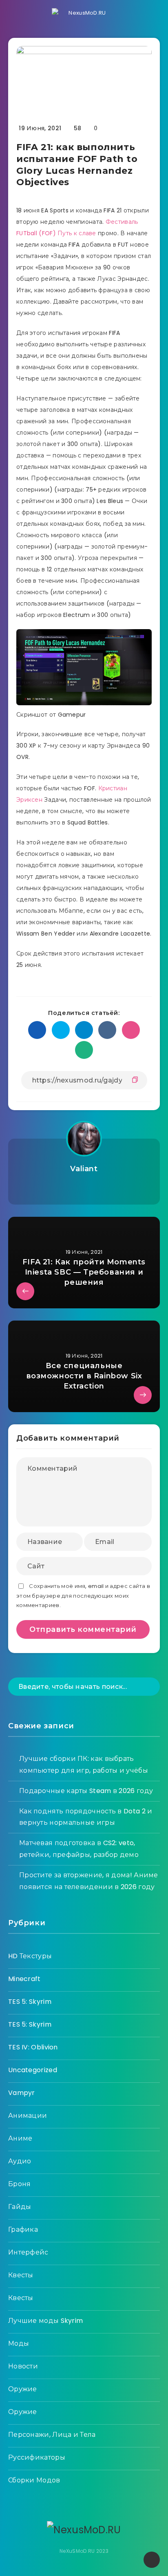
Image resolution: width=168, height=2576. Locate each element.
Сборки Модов (34, 2480)
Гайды (20, 2207)
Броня (20, 2184)
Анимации (28, 2116)
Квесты (21, 2275)
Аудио (20, 2161)
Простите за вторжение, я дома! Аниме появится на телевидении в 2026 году (89, 1881)
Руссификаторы (37, 2457)
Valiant (84, 1169)
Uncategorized (33, 2070)
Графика (23, 2229)
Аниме (20, 2138)
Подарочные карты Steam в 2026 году (86, 1791)
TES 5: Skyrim (30, 2002)
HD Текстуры (30, 1956)
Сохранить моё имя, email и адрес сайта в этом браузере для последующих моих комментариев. (83, 1596)
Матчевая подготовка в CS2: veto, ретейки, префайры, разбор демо (79, 1849)
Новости (23, 2366)
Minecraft (24, 1979)
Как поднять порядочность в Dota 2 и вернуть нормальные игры (86, 1817)
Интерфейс (28, 2252)
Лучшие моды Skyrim (45, 2321)
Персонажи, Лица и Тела (52, 2435)
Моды (19, 2343)
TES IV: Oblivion (33, 2047)
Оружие (23, 2389)
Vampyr (22, 2093)
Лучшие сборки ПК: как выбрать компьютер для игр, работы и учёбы (84, 1765)
